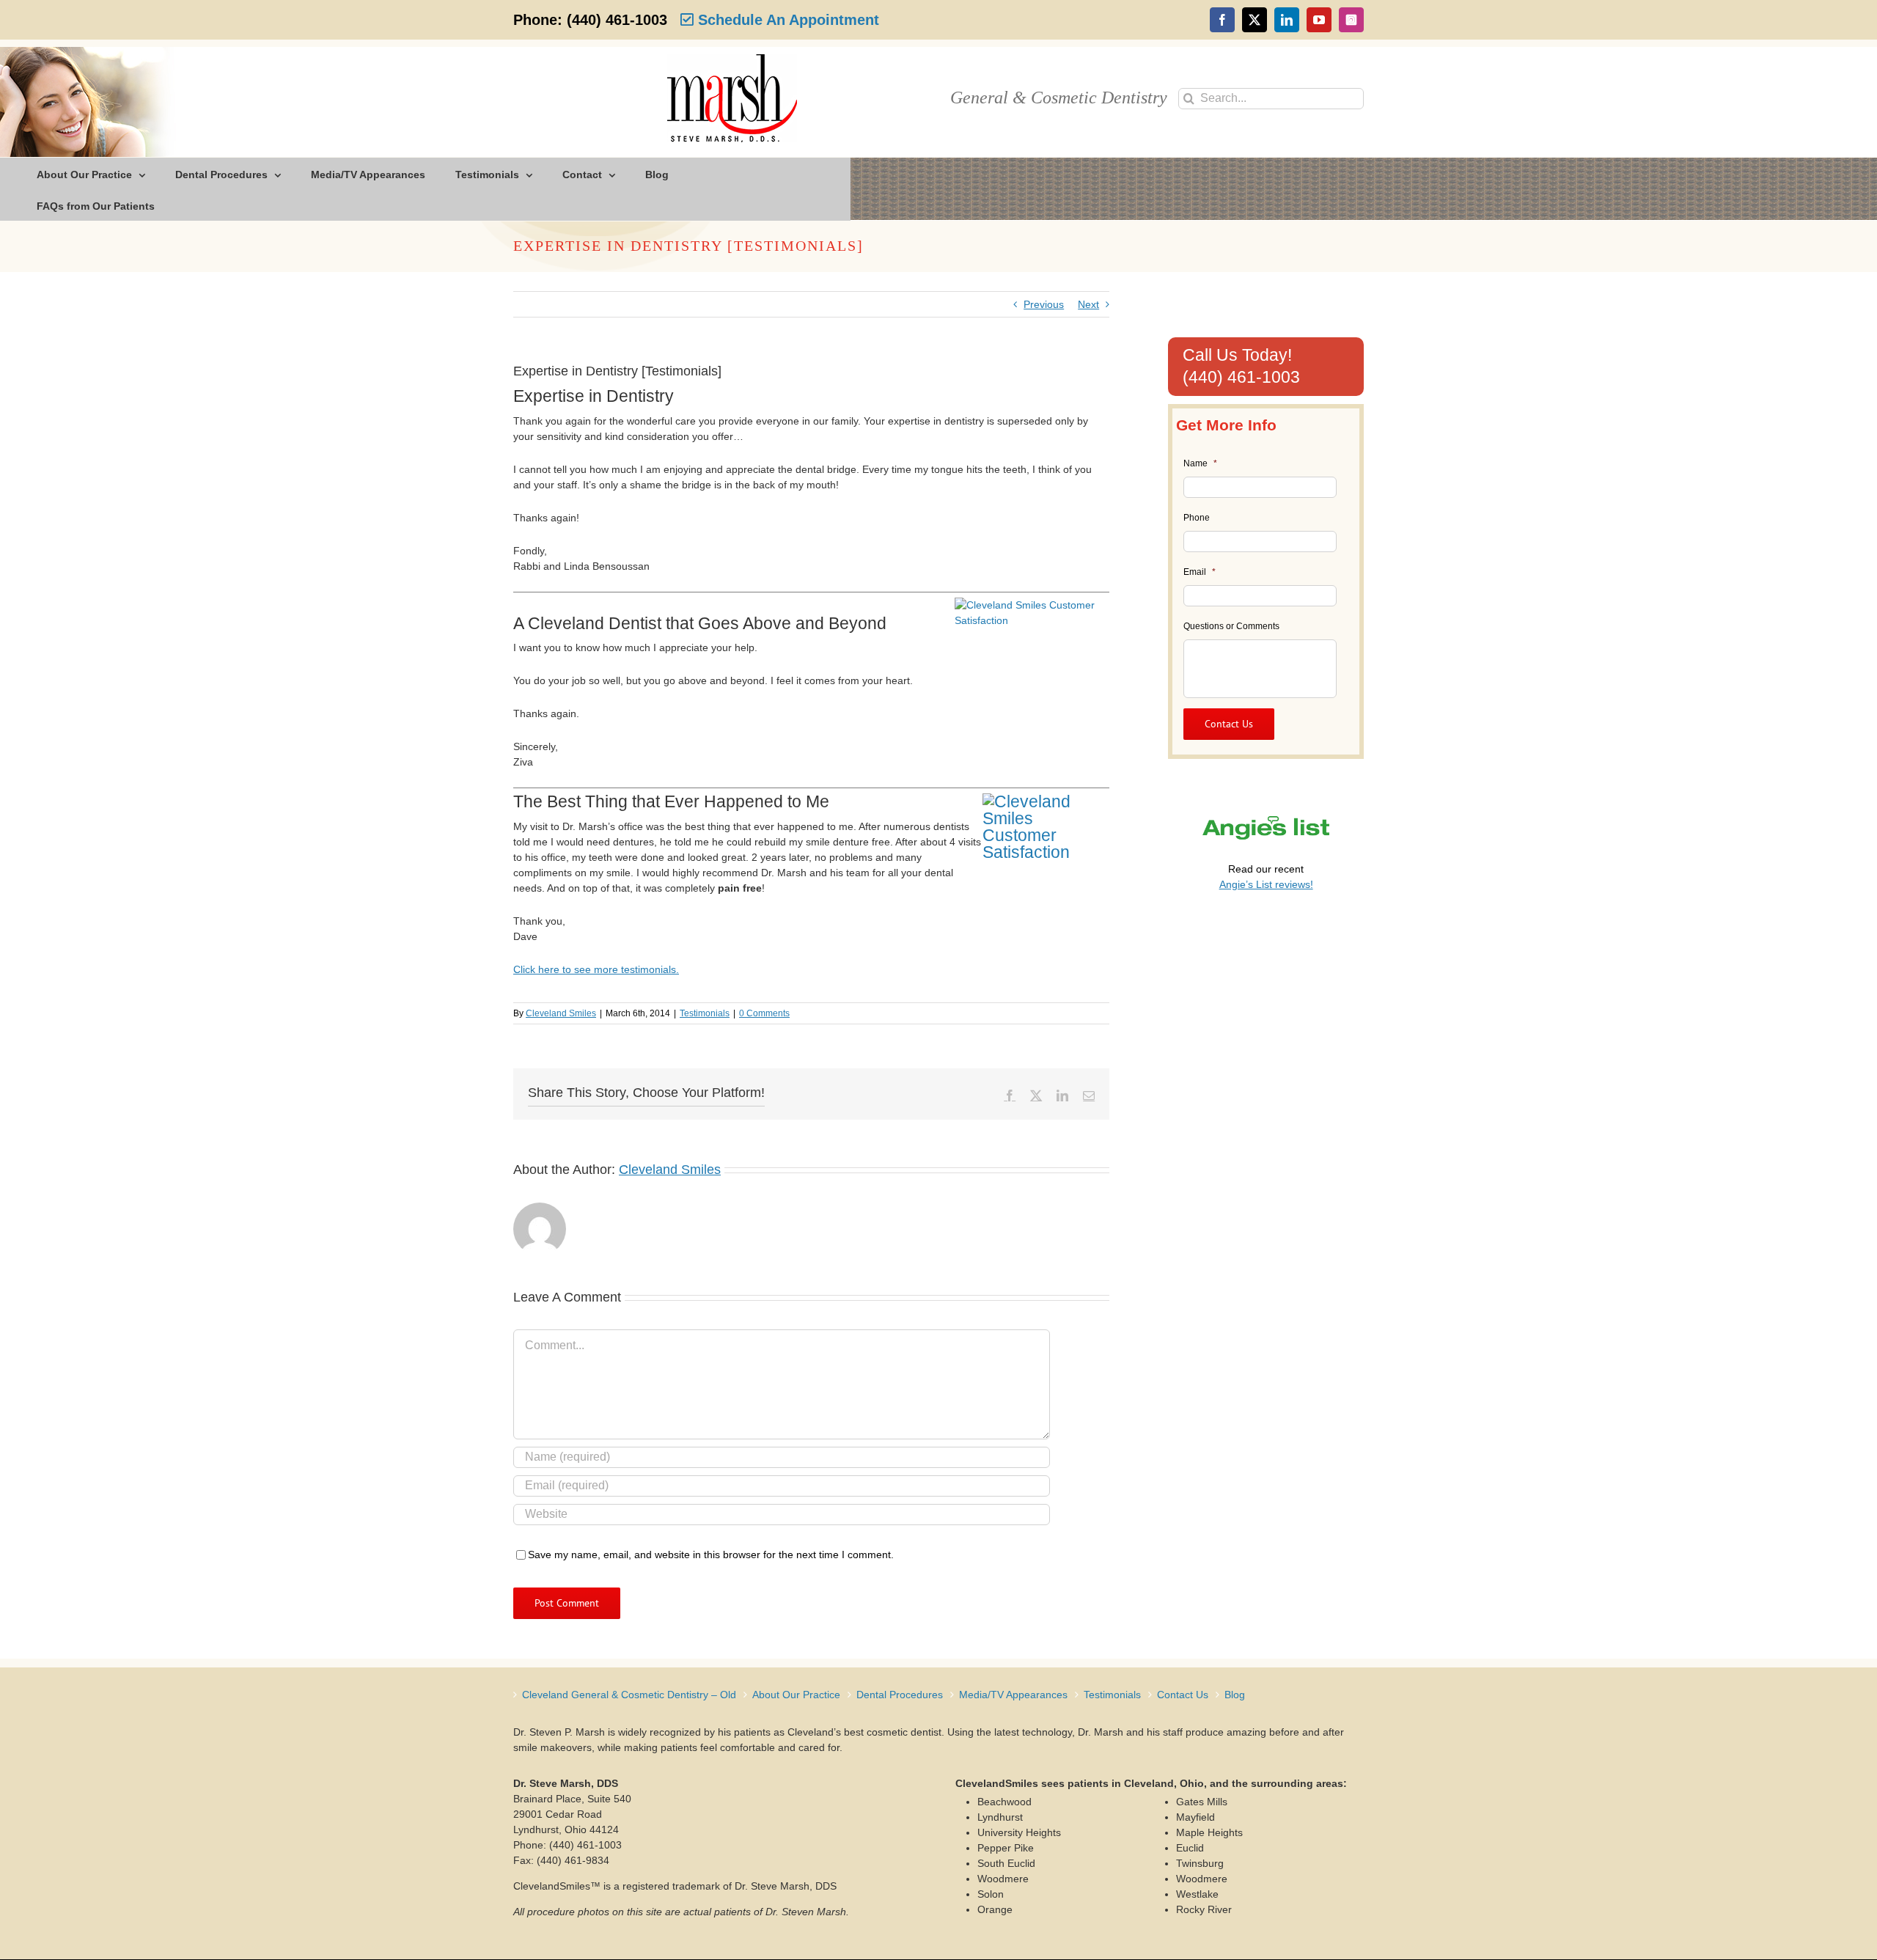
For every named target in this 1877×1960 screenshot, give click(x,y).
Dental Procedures (900, 1695)
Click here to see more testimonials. (596, 969)
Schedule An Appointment (786, 20)
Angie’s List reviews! (1266, 884)
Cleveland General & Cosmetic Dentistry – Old (629, 1695)
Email (1200, 572)
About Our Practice (796, 1695)
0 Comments (764, 1013)
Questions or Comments (1231, 626)
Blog (1235, 1695)
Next (1088, 304)
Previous (1044, 304)
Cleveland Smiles (561, 1013)
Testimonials (705, 1013)
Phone (1197, 518)
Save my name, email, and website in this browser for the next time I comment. (711, 1555)
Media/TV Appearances (1013, 1695)
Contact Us (1183, 1695)
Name (1200, 463)
